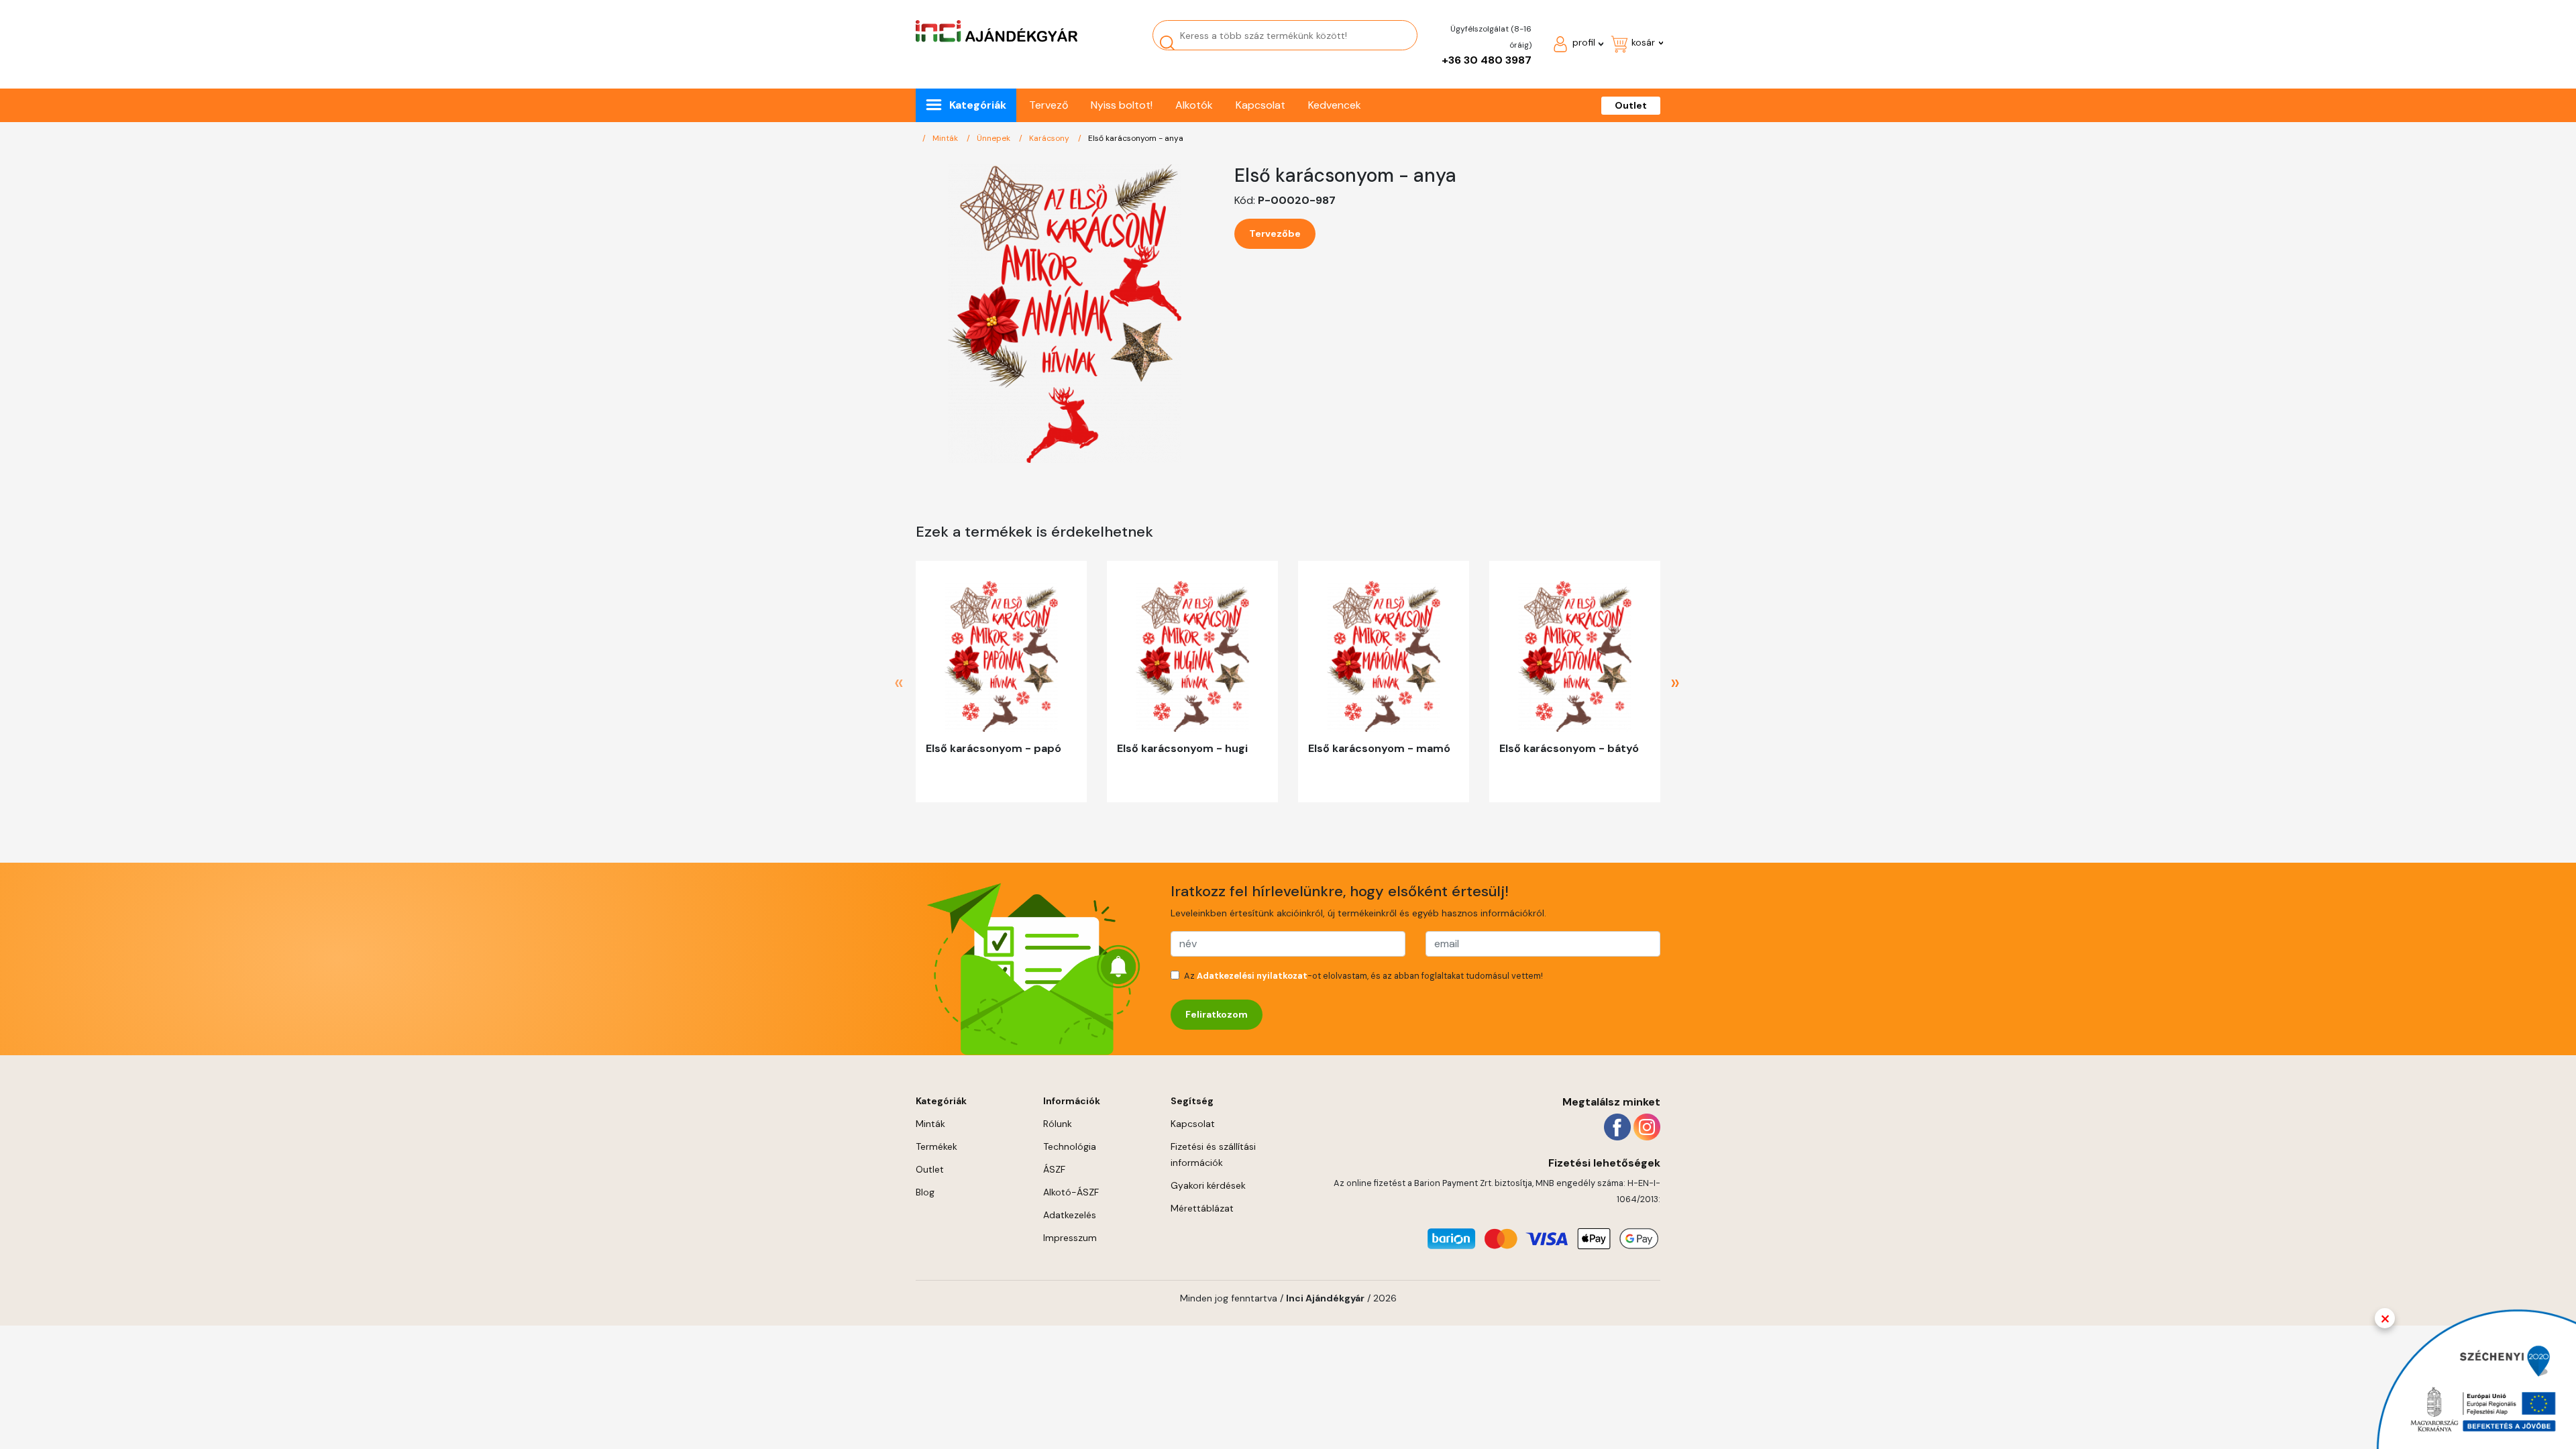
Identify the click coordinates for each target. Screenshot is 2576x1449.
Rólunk (1058, 1124)
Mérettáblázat (1202, 1208)
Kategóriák (978, 105)
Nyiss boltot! (1122, 105)
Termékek (936, 1146)
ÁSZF (1054, 1169)
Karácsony (1050, 138)
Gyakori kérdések (1208, 1185)
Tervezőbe (1275, 233)
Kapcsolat (1260, 105)
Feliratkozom (1217, 1014)
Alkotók (1194, 105)
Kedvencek (1335, 105)
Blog (925, 1192)
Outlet (1631, 105)
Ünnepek (995, 138)
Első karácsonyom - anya (1136, 138)
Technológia (1070, 1146)
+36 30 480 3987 (1487, 60)
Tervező (1049, 105)
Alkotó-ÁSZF (1071, 1192)
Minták (946, 138)
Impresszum (1070, 1238)
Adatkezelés (1070, 1215)
